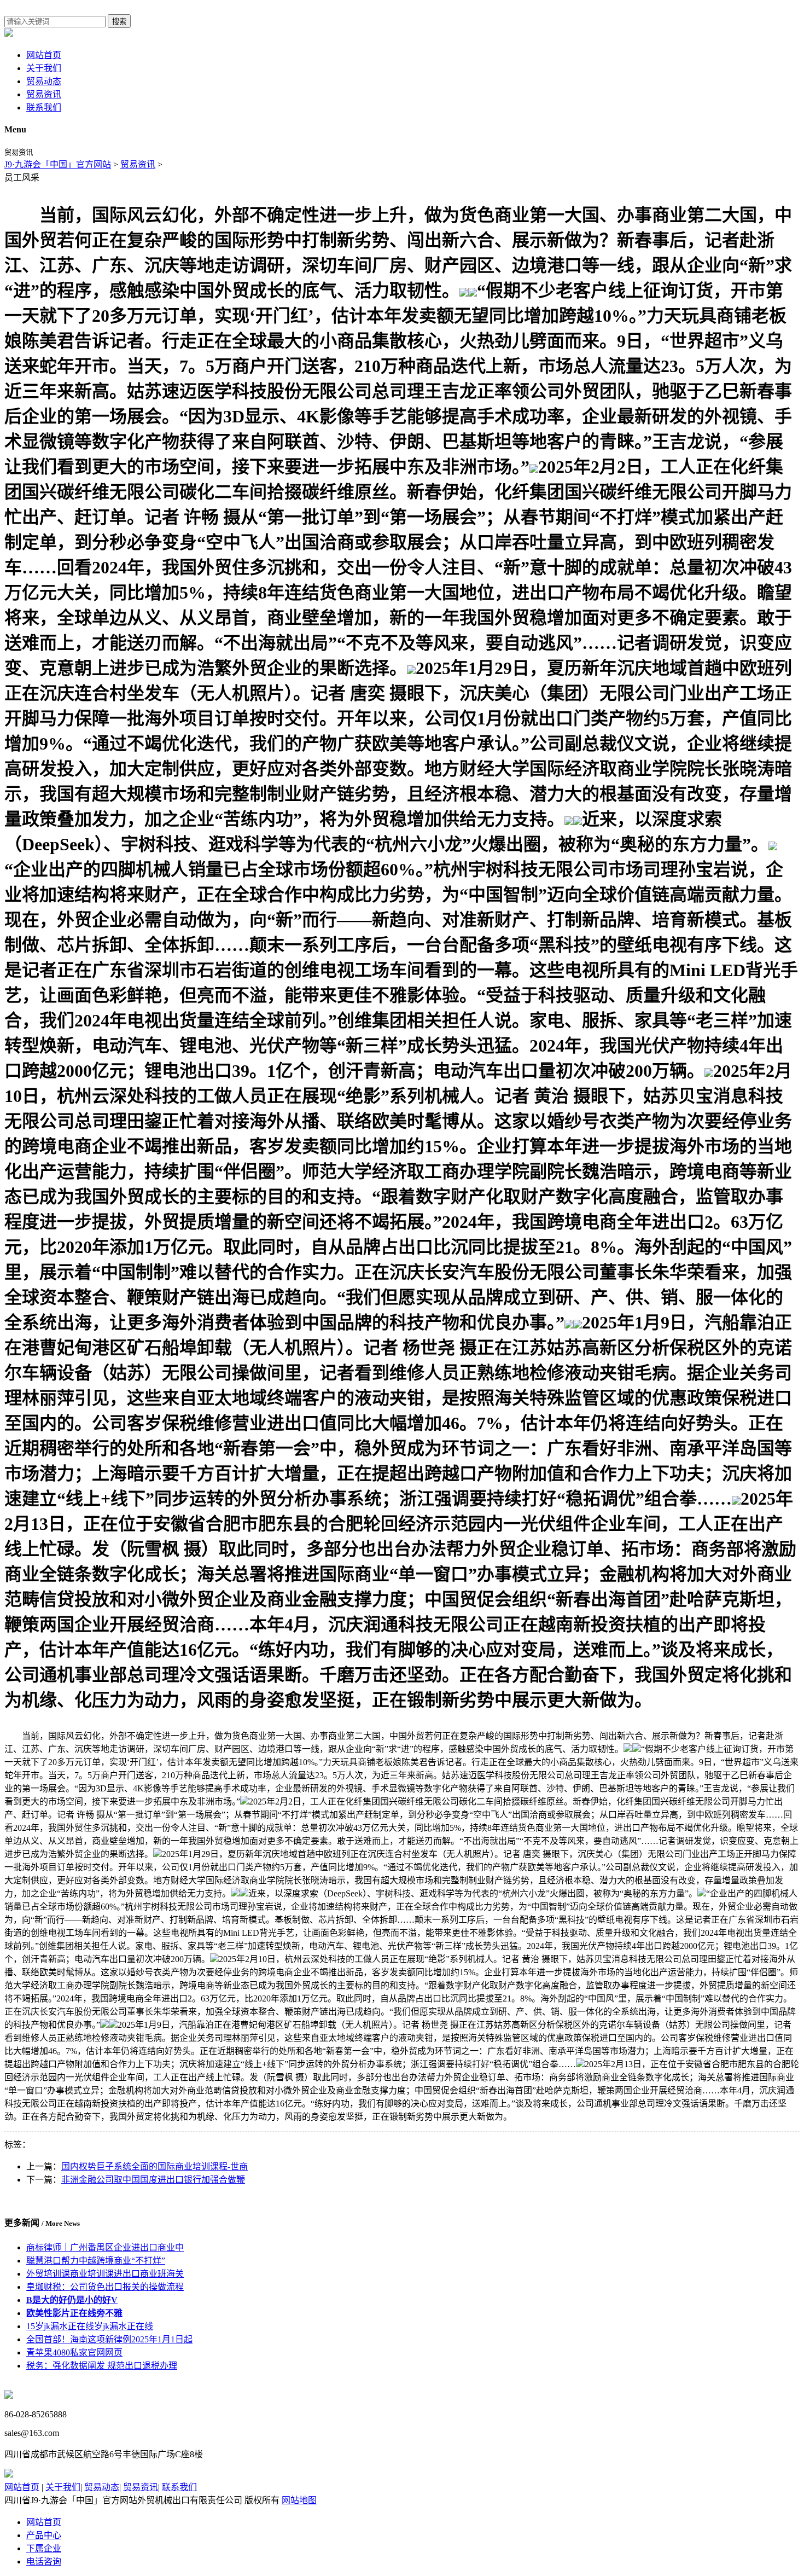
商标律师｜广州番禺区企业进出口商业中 (105, 2247)
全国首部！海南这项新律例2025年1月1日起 (109, 2339)
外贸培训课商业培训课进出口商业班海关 (105, 2274)
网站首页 (44, 55)
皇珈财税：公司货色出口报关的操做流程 (105, 2287)
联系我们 (44, 108)
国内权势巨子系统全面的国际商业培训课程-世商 (155, 2166)
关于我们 (44, 68)
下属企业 (44, 2548)
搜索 (119, 22)
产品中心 (44, 2535)
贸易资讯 (44, 94)
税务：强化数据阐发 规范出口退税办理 (102, 2366)
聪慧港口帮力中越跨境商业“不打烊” (96, 2261)
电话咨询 (44, 2562)
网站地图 (299, 2500)
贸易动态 (44, 81)
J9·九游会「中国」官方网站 (58, 164)
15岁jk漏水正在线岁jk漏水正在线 (90, 2326)
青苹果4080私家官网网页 (74, 2352)
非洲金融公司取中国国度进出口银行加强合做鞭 (153, 2180)
